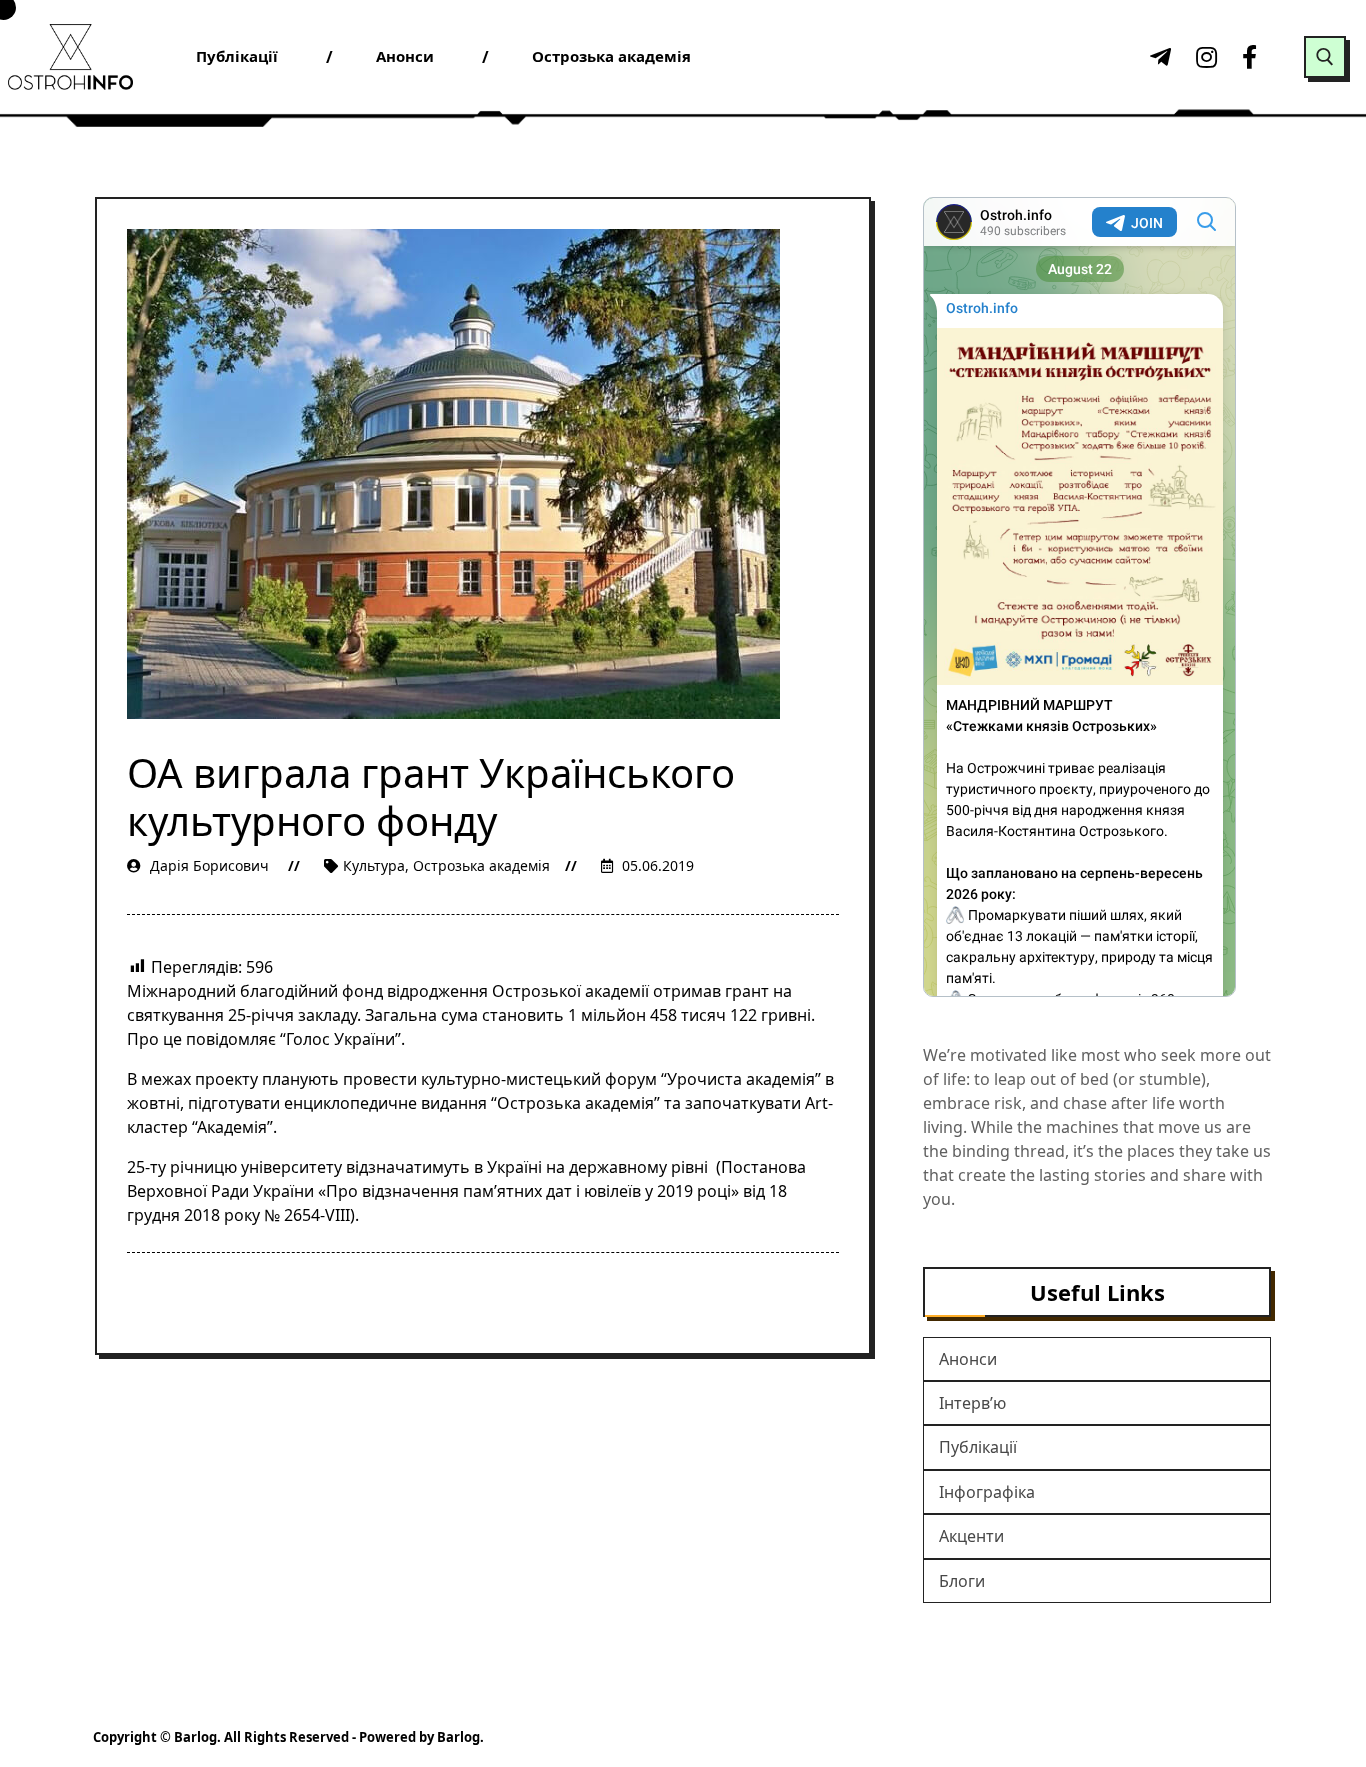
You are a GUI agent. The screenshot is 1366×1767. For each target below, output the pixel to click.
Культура (374, 865)
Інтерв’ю (972, 1403)
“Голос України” (340, 1039)
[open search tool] (1325, 57)
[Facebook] (1250, 57)
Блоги (962, 1581)
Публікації (978, 1447)
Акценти (971, 1536)
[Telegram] (1158, 57)
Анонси (968, 1359)
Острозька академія (481, 865)
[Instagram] (1204, 57)
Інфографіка (987, 1492)
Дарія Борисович (209, 865)
